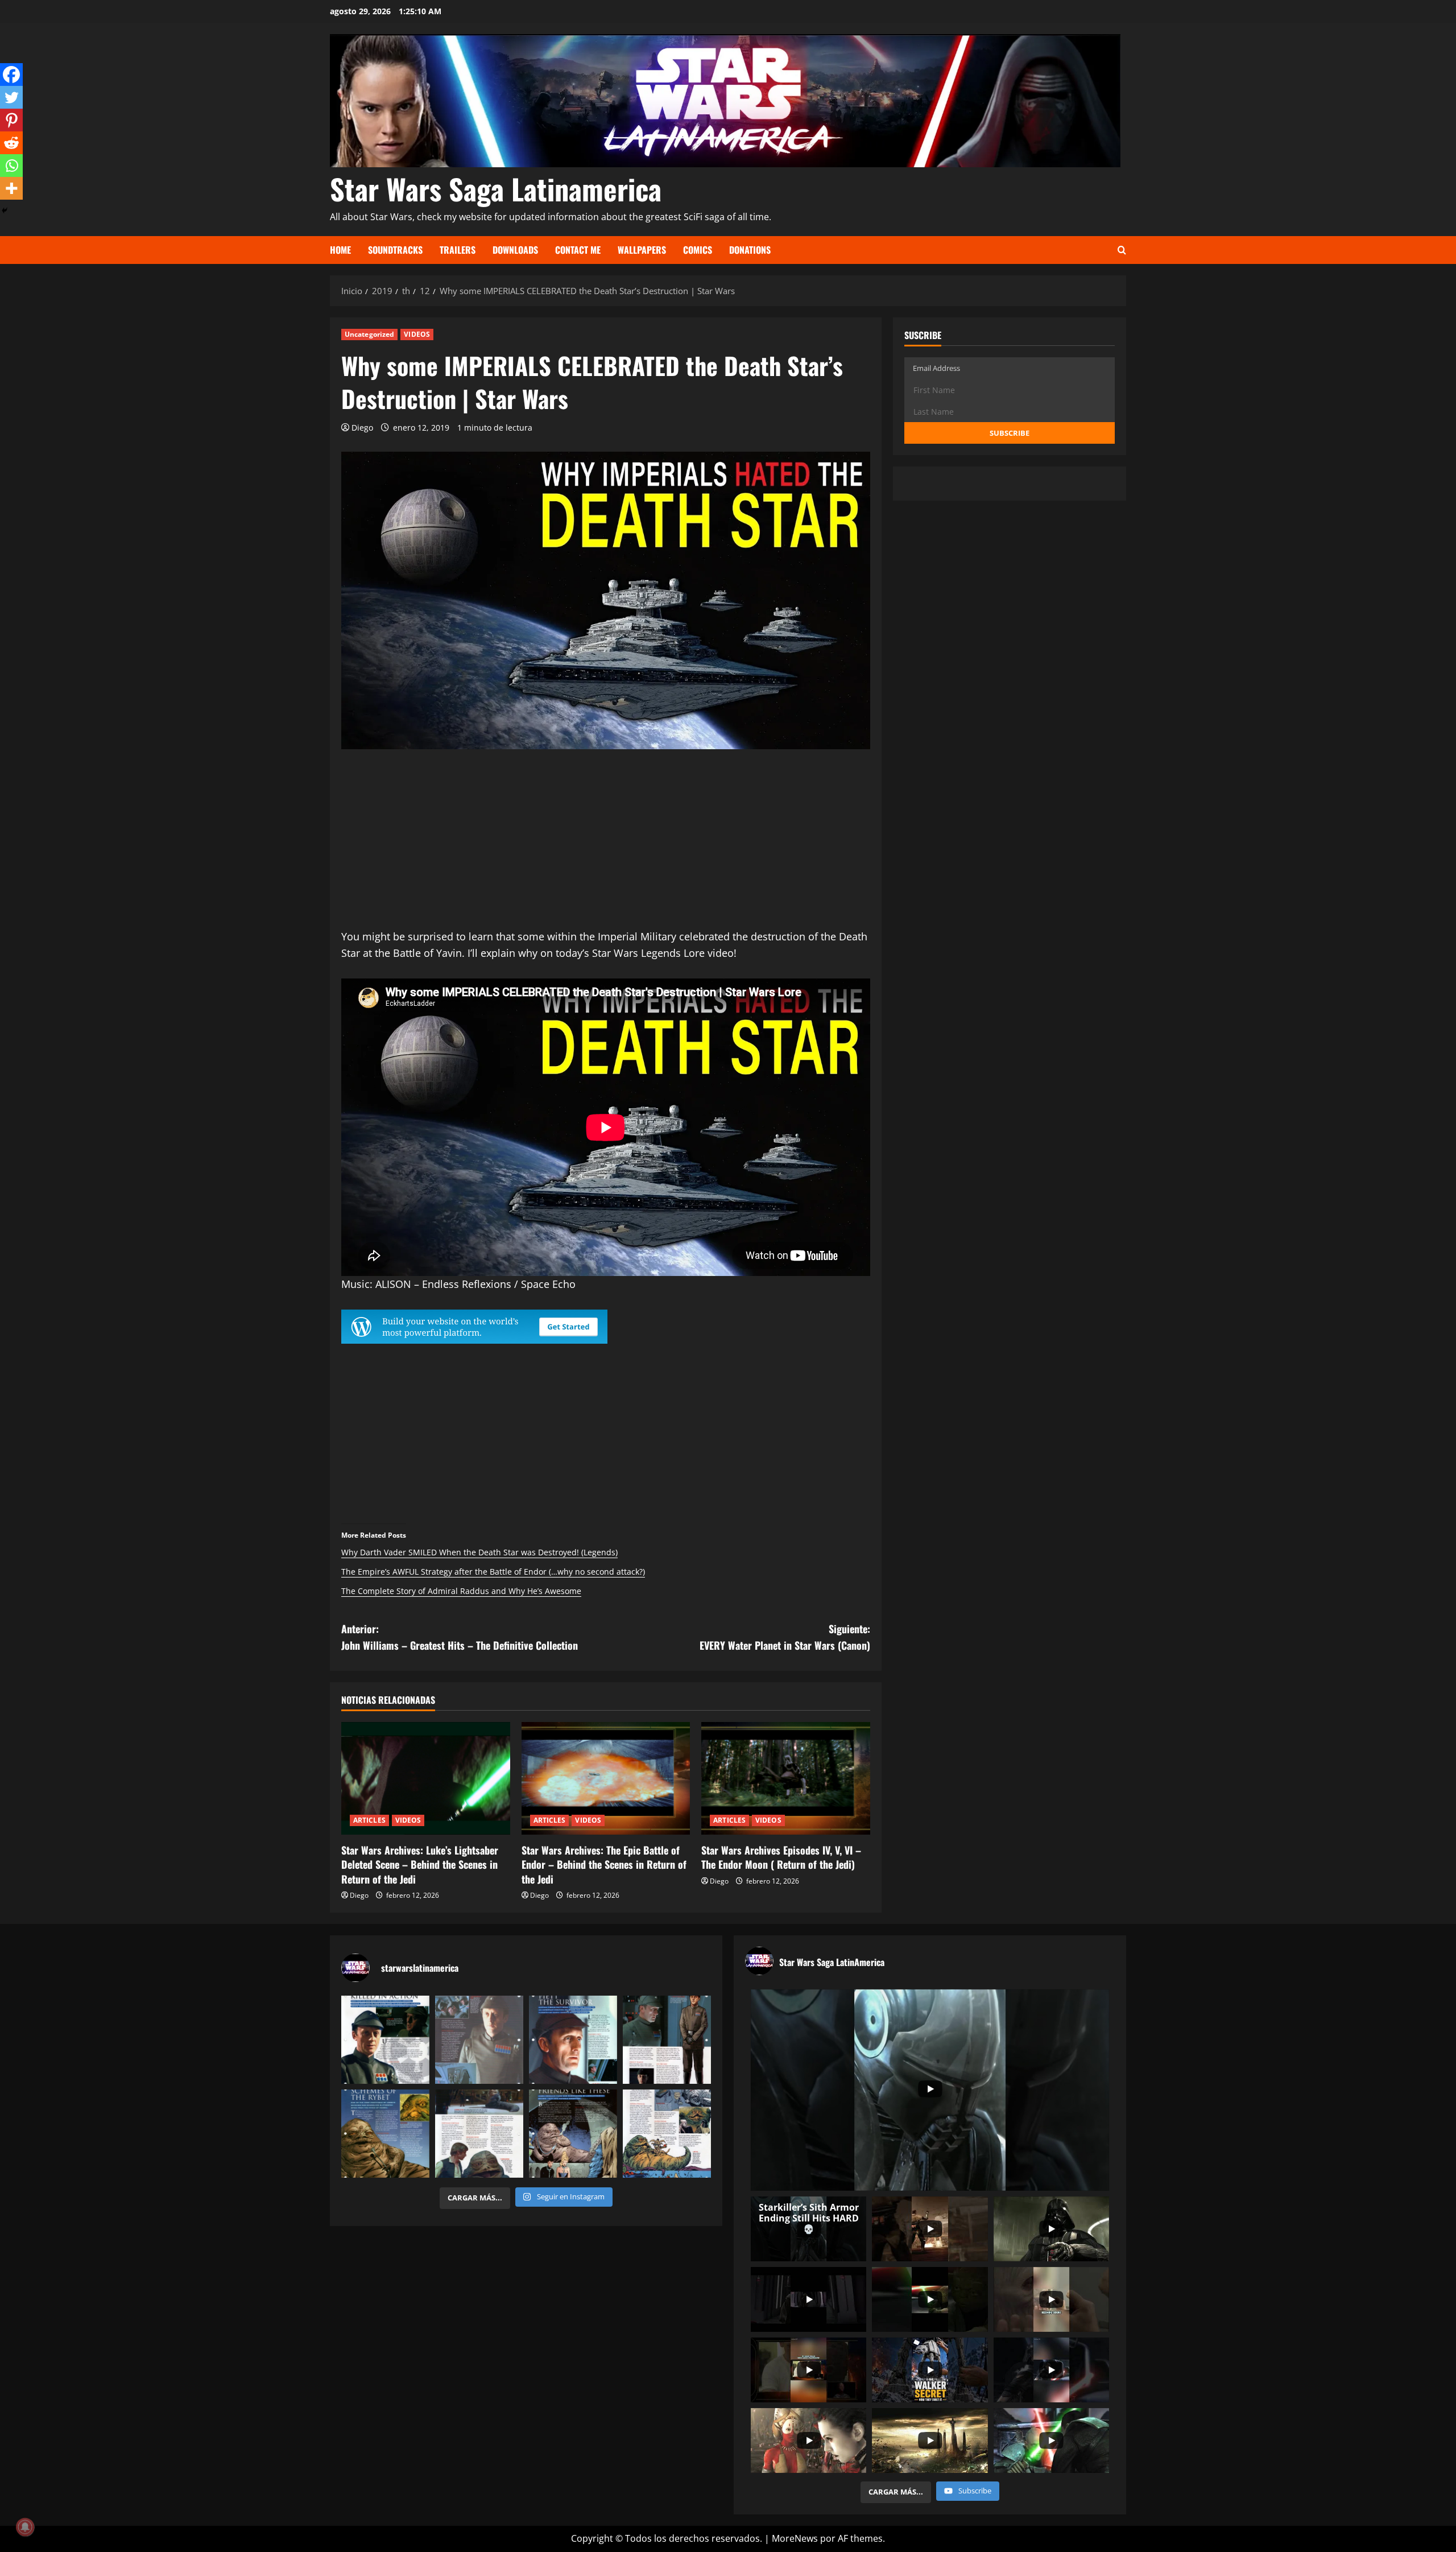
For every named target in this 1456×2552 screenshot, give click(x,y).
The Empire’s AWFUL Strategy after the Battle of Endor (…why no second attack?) (493, 1572)
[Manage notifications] (25, 2527)
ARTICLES (369, 1820)
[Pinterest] (11, 120)
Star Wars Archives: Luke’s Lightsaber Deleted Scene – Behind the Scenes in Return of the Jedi (420, 1864)
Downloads (515, 250)
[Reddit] (11, 143)
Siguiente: (785, 1637)
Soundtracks (395, 250)
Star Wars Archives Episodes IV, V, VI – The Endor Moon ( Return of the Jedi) (781, 1857)
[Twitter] (11, 97)
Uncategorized (369, 334)
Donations (750, 250)
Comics (698, 250)
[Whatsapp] (11, 166)
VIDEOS (417, 334)
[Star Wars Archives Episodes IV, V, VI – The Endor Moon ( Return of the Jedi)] (786, 1778)
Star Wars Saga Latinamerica (496, 188)
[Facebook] (11, 75)
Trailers (458, 250)
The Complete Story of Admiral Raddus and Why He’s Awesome (461, 1591)
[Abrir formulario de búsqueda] (1122, 250)
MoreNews (795, 2538)
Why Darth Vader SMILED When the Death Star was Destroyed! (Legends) (479, 1552)
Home (340, 250)
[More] (11, 188)
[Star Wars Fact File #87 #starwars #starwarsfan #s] (385, 2040)
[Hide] (5, 210)
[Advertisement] (606, 849)
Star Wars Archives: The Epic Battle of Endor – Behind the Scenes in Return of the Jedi (604, 1864)
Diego (362, 428)
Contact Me (578, 250)
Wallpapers (642, 250)
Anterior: (460, 1637)
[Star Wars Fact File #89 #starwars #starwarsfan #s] (573, 2040)
